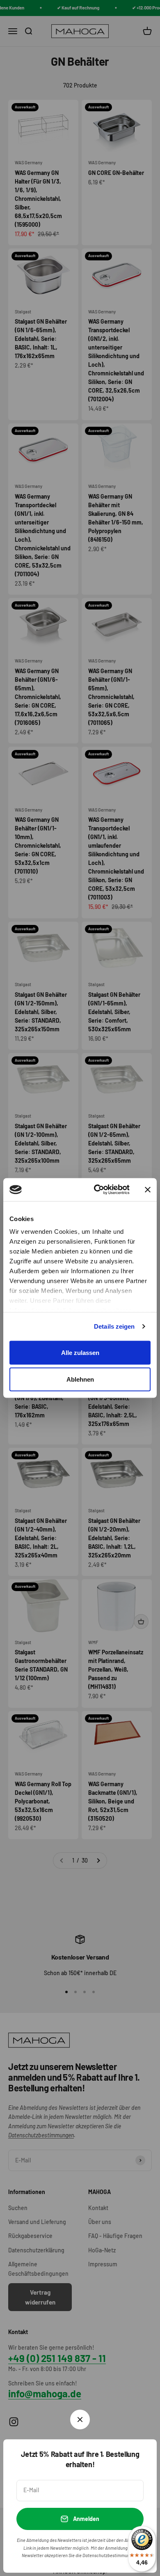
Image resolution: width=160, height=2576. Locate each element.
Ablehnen (80, 1379)
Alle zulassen (80, 1352)
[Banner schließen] (148, 1189)
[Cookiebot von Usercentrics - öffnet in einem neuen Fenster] (97, 1190)
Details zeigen (114, 1326)
